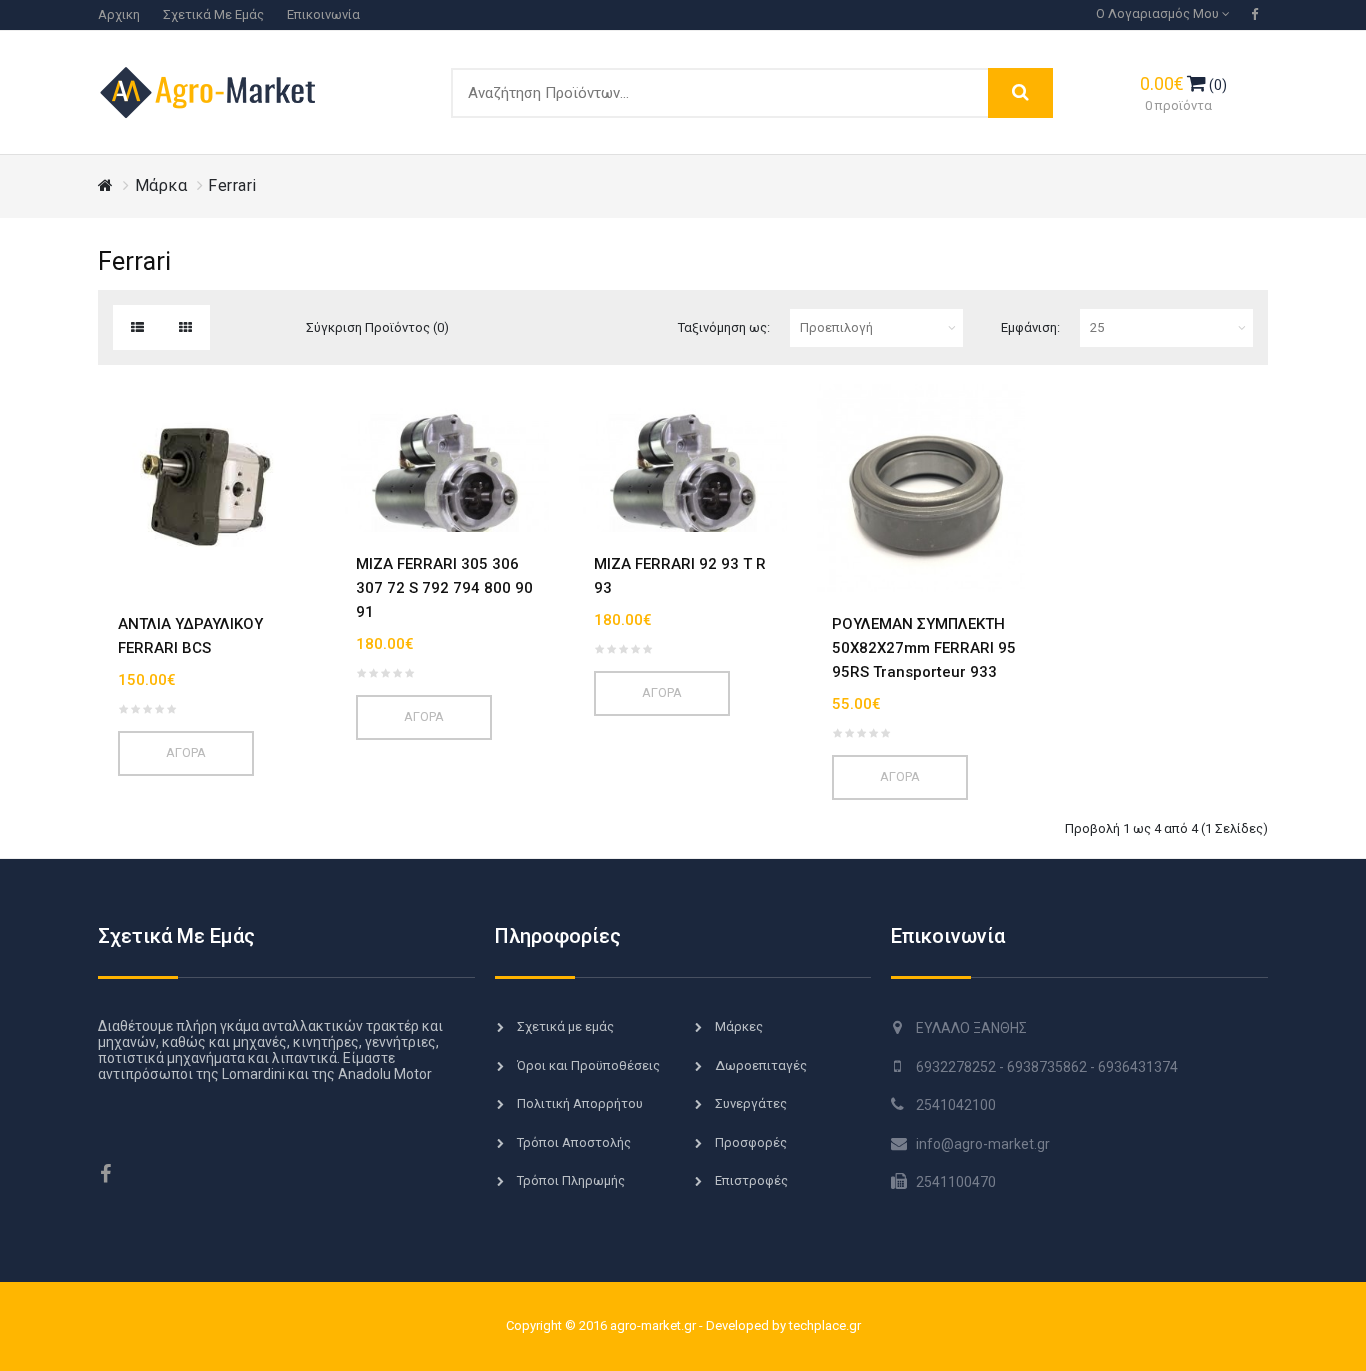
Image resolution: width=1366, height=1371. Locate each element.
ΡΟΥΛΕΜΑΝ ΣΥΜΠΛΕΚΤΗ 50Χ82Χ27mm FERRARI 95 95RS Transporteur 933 (924, 648)
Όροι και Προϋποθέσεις (588, 1065)
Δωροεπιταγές (761, 1065)
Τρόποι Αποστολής (574, 1142)
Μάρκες (739, 1026)
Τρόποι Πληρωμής (571, 1180)
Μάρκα (161, 185)
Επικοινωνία (323, 14)
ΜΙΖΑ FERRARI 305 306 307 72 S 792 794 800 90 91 (444, 588)
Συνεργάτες (751, 1103)
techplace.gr (825, 1325)
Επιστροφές (751, 1180)
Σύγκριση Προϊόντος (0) (377, 327)
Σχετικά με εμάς (213, 14)
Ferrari (232, 185)
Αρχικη (119, 14)
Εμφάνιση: (1030, 327)
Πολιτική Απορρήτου (580, 1103)
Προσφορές (751, 1142)
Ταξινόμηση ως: (724, 327)
